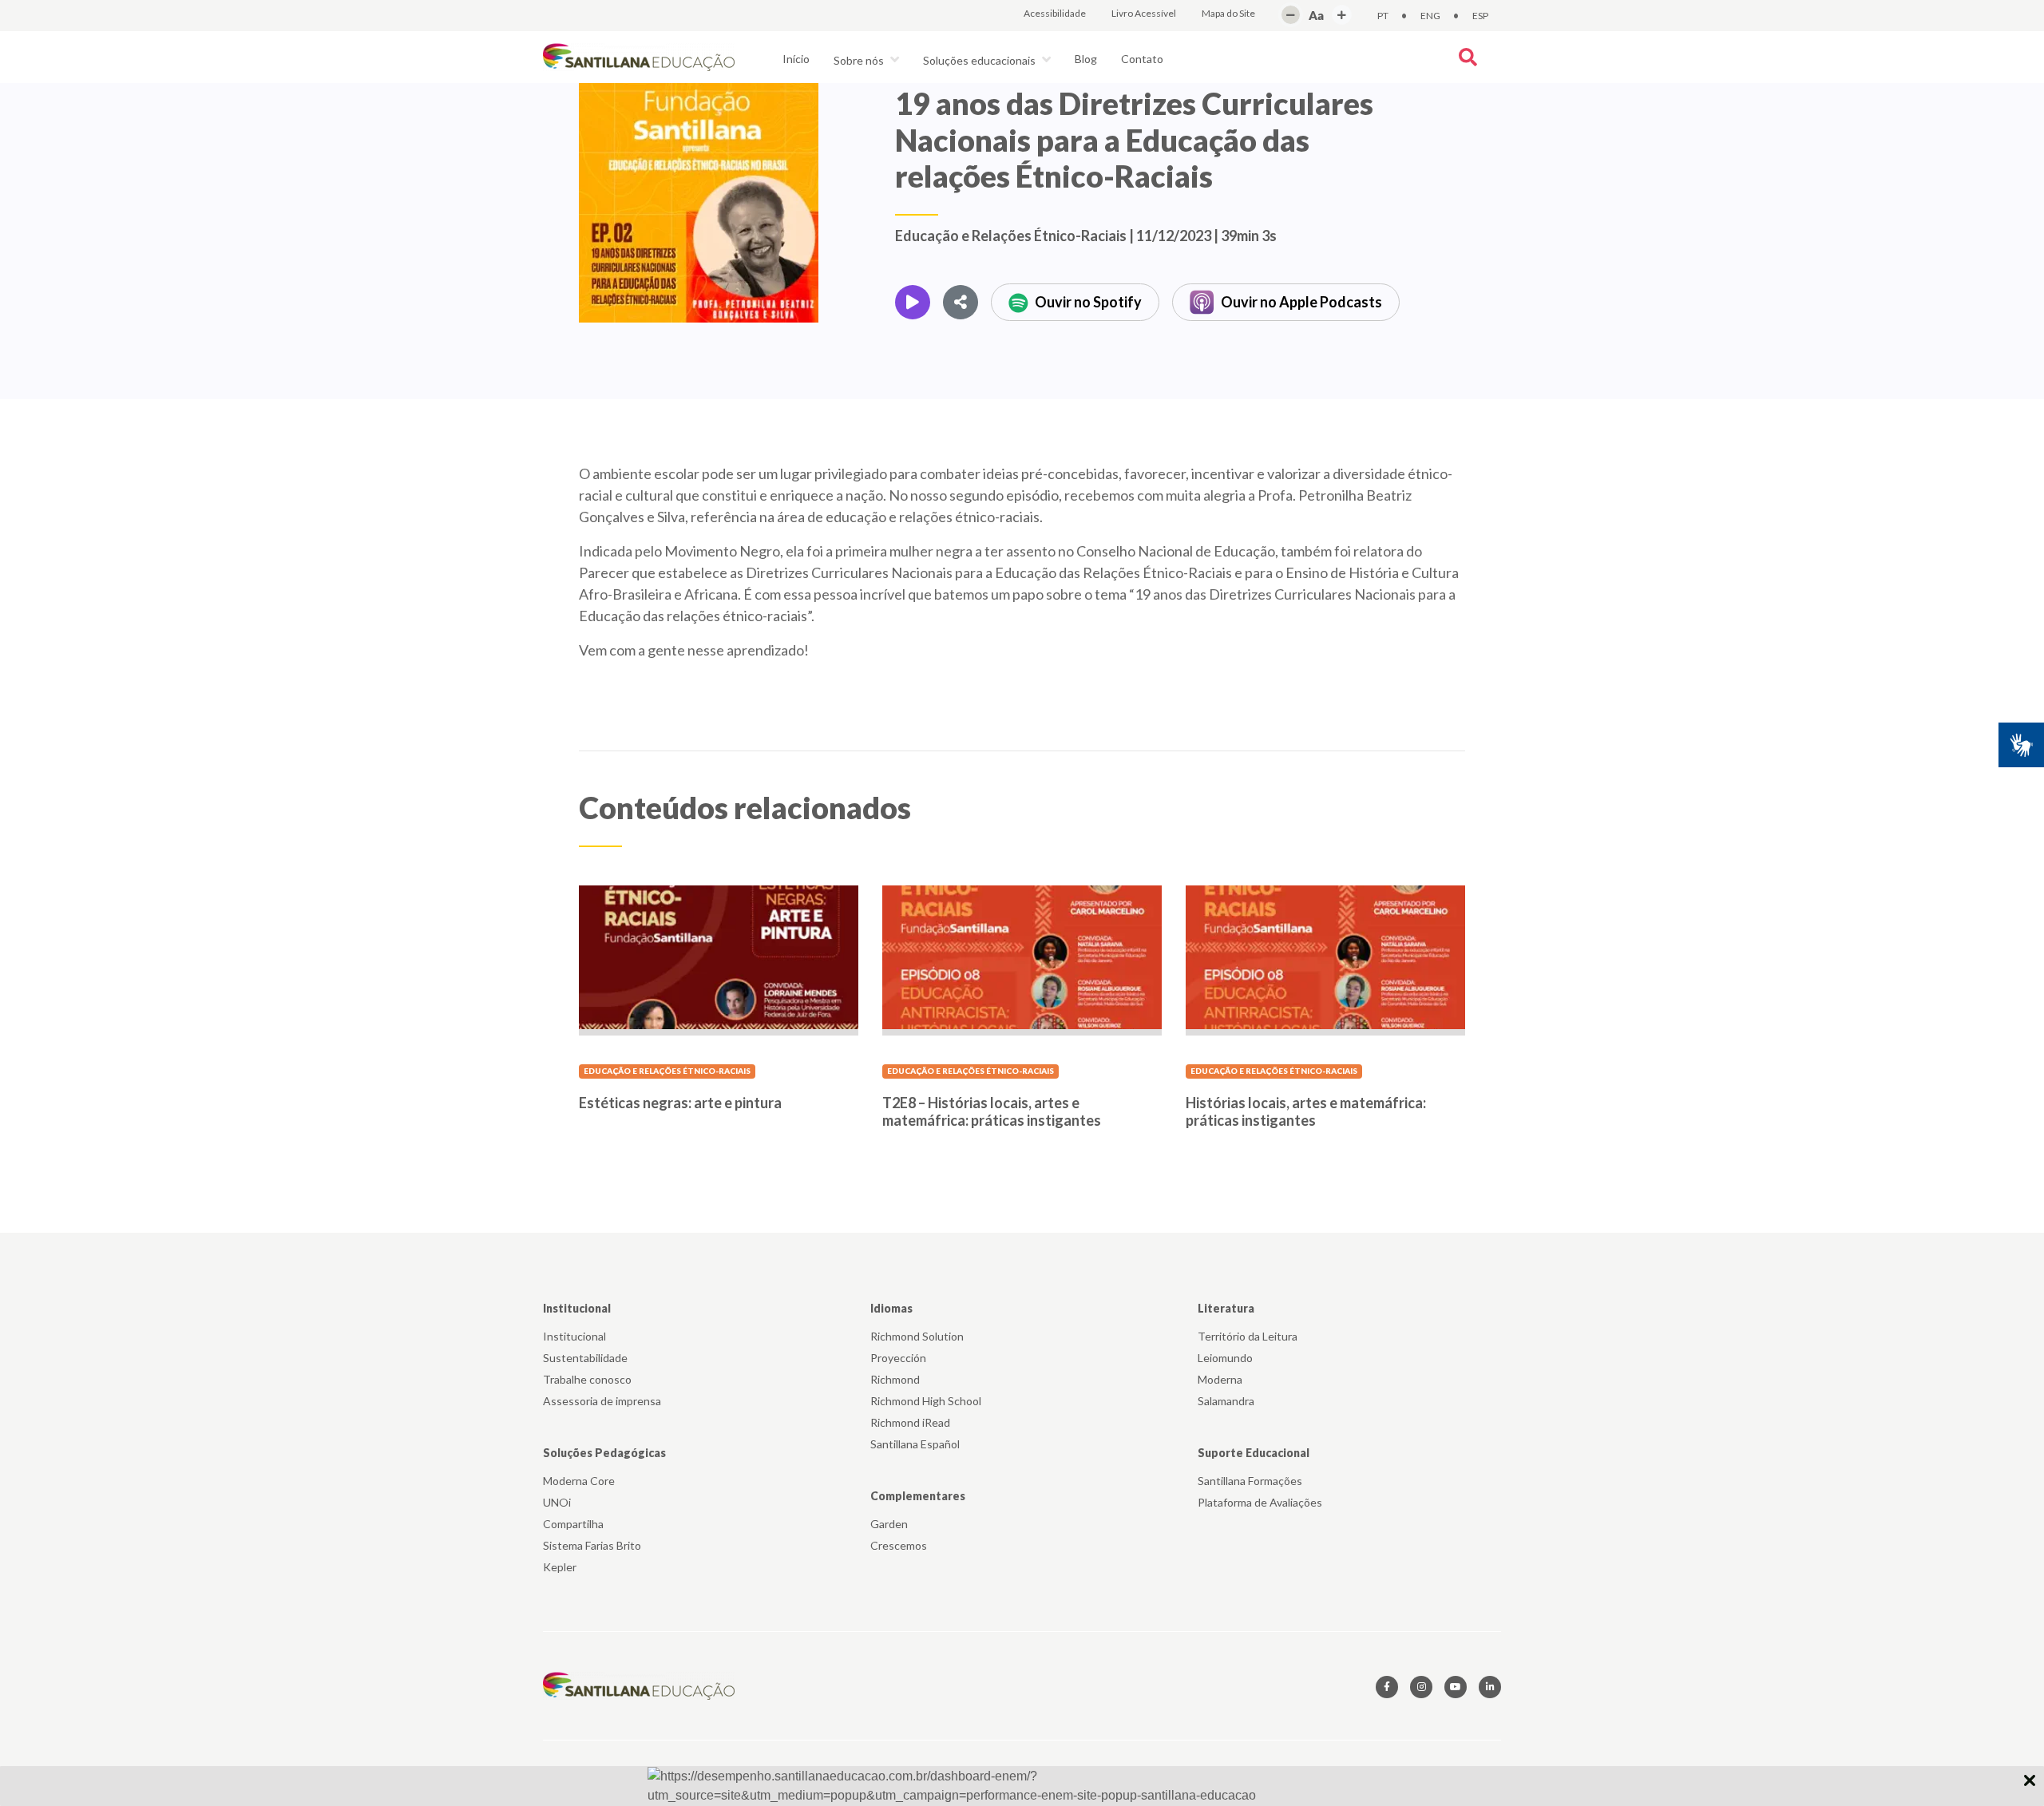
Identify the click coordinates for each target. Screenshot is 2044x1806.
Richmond (895, 1379)
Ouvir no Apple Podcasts (1301, 302)
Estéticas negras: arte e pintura (680, 1103)
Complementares (918, 1496)
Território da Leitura (1248, 1336)
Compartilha (573, 1524)
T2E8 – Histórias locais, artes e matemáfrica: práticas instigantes (992, 1111)
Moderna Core (579, 1481)
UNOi (557, 1502)
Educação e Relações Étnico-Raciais (667, 1071)
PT (1383, 16)
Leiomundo (1225, 1358)
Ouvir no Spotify (1088, 302)
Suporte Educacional (1254, 1453)
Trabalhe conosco (587, 1379)
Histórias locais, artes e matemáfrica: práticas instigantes (1306, 1111)
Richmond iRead (910, 1422)
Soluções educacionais (980, 60)
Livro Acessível (1144, 13)
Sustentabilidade (585, 1358)
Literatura (1226, 1308)
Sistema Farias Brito (592, 1545)
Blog (1086, 59)
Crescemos (899, 1545)
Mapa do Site (1228, 13)
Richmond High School (926, 1401)
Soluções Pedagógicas (604, 1453)
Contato (1142, 59)
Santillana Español (915, 1444)
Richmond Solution (917, 1336)
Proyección (898, 1358)
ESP (1480, 16)
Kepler (560, 1567)
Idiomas (891, 1308)
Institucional (577, 1308)
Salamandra (1226, 1401)
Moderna (1220, 1379)
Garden (889, 1524)
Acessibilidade (1055, 13)
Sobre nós (860, 60)
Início (796, 59)
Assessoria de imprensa (602, 1401)
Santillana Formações (1250, 1481)
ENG (1430, 16)
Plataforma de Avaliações (1260, 1502)
